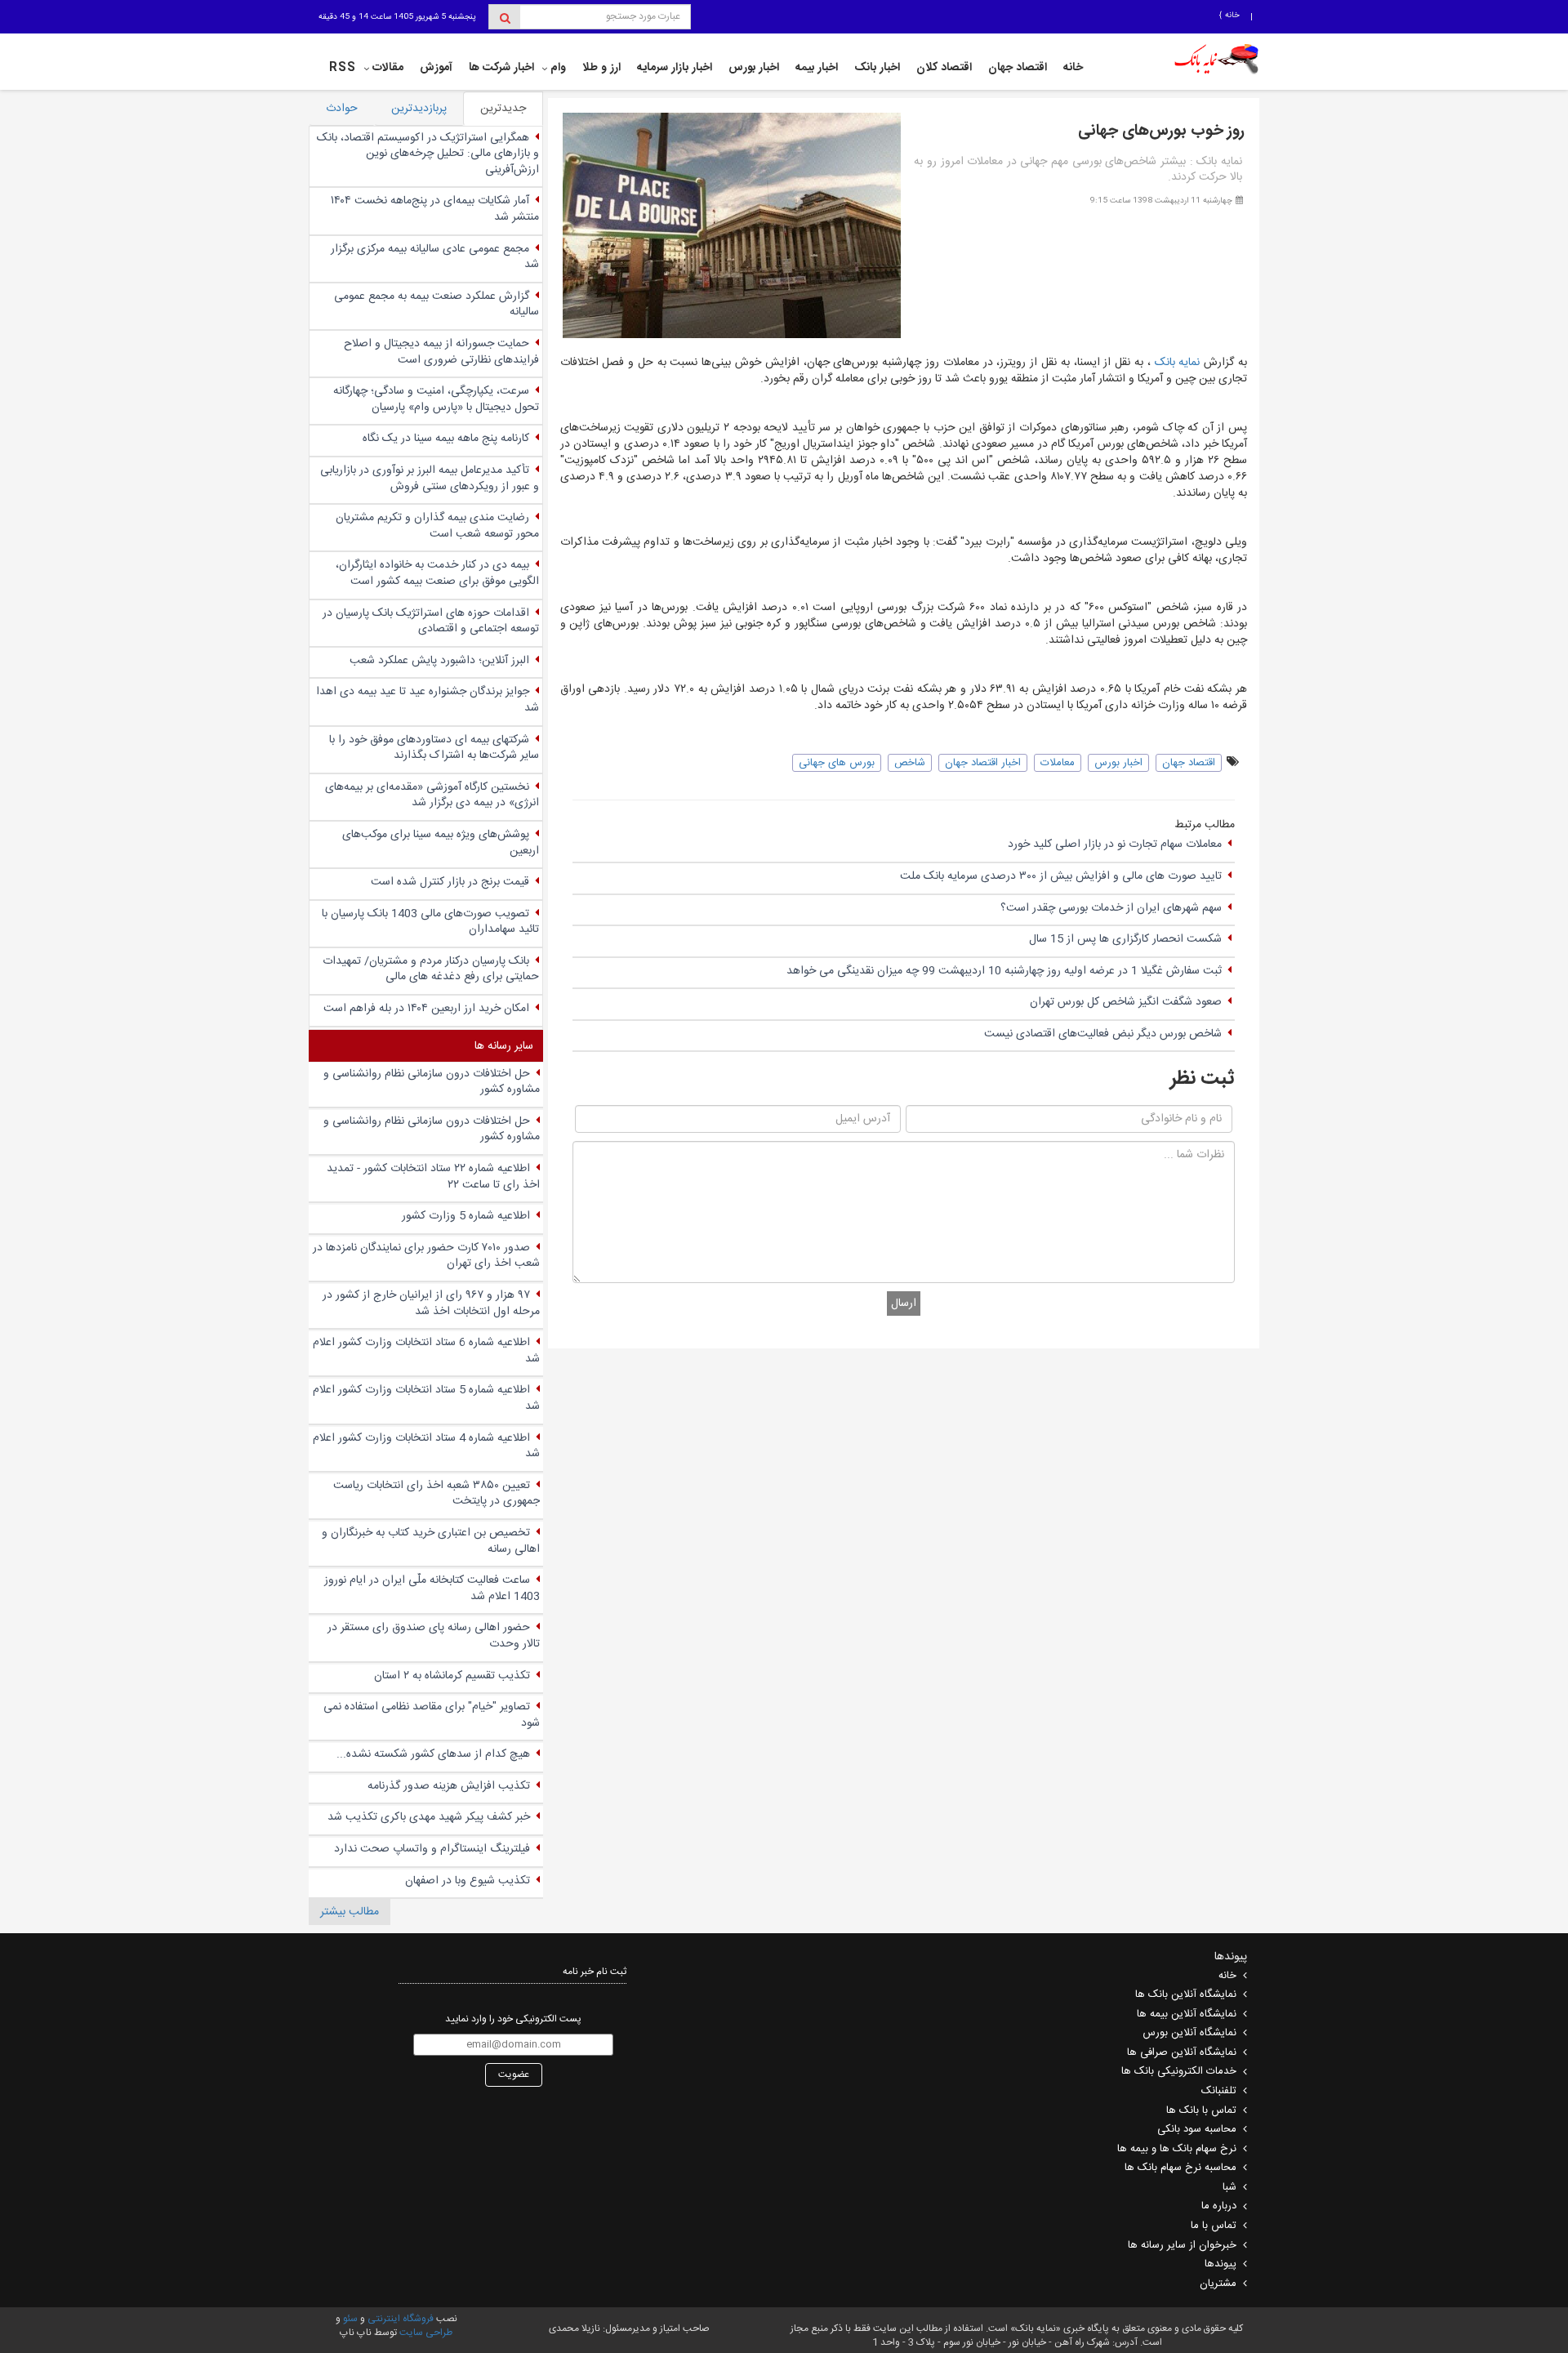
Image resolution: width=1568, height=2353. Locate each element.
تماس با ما (1214, 2226)
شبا (1229, 2187)
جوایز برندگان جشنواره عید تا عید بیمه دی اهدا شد (428, 700)
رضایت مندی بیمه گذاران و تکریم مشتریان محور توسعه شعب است (437, 526)
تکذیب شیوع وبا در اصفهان (468, 1881)
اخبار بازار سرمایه (675, 68)
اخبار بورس (754, 68)
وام (558, 68)
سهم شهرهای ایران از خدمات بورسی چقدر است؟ (1111, 908)
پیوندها (1221, 2264)
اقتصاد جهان (1018, 68)
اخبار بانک (877, 68)
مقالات (388, 68)
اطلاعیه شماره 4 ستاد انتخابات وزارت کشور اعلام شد (426, 1446)
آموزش (436, 68)
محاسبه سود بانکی (1197, 2129)
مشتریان (1218, 2284)
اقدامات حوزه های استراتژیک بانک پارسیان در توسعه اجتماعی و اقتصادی (431, 622)
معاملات (1058, 763)
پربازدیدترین (419, 109)
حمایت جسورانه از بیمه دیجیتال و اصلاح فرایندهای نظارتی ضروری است (441, 352)
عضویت (514, 2074)
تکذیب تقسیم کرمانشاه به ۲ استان (452, 1676)
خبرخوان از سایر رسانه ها (1182, 2245)
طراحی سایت (426, 2333)
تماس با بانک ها (1201, 2110)
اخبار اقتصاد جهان (983, 763)
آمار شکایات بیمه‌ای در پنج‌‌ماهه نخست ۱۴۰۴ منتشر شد (435, 209)
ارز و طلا (601, 68)
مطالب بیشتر (350, 1912)
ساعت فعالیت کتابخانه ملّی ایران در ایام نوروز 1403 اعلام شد (432, 1589)
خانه (1231, 16)
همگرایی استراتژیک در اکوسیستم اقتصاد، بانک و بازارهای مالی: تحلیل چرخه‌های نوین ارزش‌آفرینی (428, 154)
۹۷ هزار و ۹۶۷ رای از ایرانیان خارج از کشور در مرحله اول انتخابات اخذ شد (431, 1304)
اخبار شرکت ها (501, 68)
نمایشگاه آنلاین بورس (1189, 2033)
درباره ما (1219, 2206)
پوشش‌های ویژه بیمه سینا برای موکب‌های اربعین (441, 843)
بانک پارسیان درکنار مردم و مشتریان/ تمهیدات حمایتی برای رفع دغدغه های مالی (431, 969)
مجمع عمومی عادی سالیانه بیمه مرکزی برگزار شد (435, 257)
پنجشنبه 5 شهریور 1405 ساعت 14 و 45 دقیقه (397, 17)
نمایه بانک (1180, 363)
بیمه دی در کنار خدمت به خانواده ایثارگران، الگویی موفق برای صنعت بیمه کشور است (437, 573)
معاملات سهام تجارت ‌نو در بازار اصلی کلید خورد (1115, 844)
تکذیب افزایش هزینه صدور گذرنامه (449, 1786)
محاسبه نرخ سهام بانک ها (1180, 2168)
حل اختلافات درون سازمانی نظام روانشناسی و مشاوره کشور (432, 1082)
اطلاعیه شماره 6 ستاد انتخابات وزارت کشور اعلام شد (426, 1351)
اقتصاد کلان (944, 68)
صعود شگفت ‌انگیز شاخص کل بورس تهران (1126, 1002)
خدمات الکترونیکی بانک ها (1179, 2071)
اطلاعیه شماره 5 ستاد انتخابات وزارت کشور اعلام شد (426, 1398)
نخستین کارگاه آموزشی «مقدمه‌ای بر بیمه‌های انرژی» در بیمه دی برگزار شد (432, 795)
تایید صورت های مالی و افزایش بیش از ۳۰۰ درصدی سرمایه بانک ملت (1061, 876)
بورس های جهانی (837, 763)
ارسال (904, 1304)
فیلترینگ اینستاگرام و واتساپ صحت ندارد (432, 1849)
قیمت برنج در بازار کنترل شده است (450, 882)
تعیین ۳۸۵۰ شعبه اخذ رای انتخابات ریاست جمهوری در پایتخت (437, 1494)
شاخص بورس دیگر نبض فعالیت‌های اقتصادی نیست (1103, 1034)
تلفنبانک (1219, 2091)
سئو (349, 2319)
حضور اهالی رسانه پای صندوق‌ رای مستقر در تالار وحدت (434, 1636)
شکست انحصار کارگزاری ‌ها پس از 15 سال (1125, 939)
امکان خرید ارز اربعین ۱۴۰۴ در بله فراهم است (426, 1009)
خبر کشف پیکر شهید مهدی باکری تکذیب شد (429, 1817)
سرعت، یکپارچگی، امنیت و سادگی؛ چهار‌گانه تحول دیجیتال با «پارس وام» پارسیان (436, 399)
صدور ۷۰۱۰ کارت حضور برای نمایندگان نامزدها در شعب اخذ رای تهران (426, 1256)
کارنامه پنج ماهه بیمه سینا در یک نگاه (446, 439)
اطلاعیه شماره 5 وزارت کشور (466, 1216)
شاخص (910, 763)
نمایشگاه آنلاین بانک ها (1186, 1994)
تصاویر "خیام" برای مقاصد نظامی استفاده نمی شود (432, 1715)
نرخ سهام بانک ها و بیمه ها (1177, 2149)
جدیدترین (503, 109)
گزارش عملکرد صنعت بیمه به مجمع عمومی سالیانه (437, 305)
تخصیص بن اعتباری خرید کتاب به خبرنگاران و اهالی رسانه (431, 1541)
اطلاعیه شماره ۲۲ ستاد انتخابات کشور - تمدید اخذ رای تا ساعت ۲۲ (433, 1177)
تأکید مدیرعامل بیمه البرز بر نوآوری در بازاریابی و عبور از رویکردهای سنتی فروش (430, 479)
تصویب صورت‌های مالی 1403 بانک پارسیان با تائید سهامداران (430, 922)
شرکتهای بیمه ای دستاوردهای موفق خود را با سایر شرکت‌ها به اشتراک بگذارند (434, 748)
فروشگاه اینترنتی (401, 2319)
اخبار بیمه (817, 68)
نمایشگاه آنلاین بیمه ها (1187, 2014)
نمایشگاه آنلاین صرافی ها (1182, 2052)
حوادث (342, 109)
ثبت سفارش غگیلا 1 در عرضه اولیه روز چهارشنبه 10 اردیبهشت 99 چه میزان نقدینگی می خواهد (1004, 971)
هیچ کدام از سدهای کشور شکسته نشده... (433, 1754)
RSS (343, 68)
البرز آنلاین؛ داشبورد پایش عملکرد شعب (439, 661)
